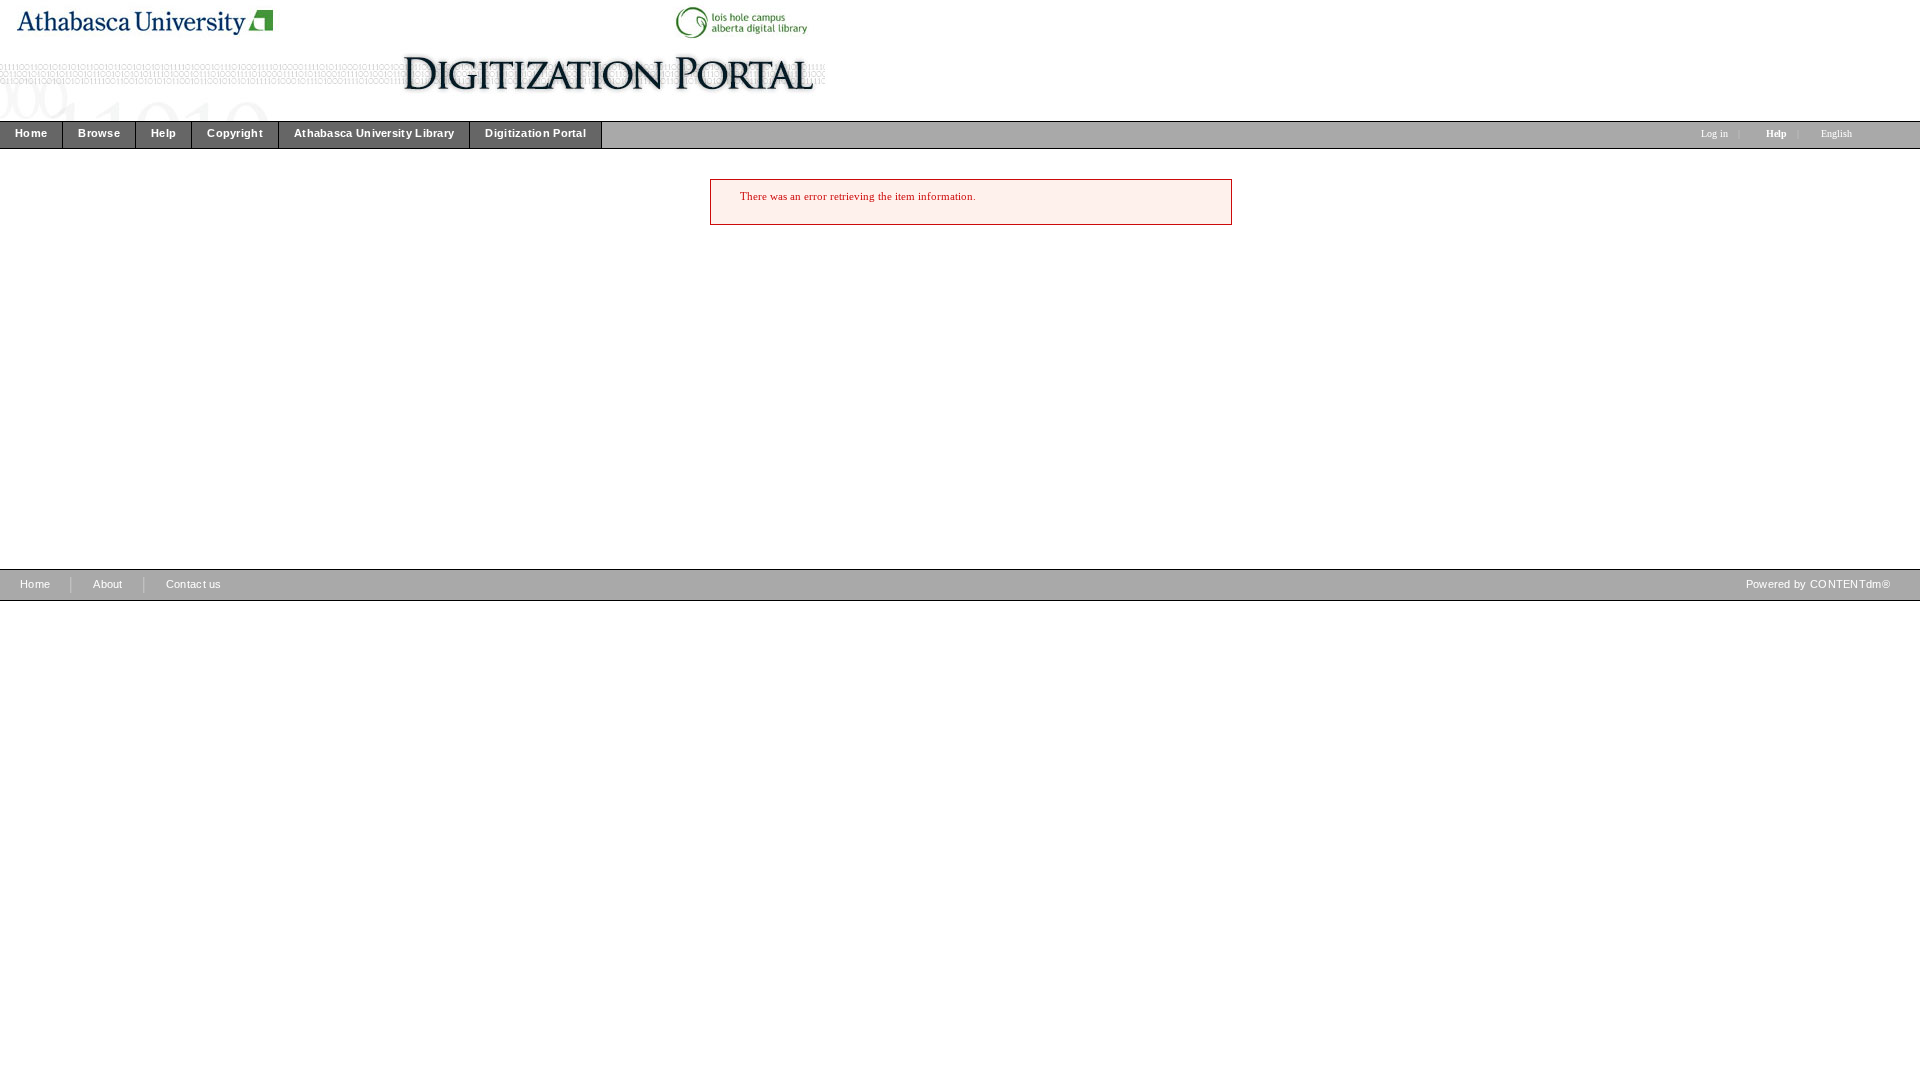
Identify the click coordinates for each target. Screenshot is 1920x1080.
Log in (1714, 133)
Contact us (194, 584)
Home (35, 584)
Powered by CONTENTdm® (1818, 584)
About (108, 584)
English (1838, 133)
